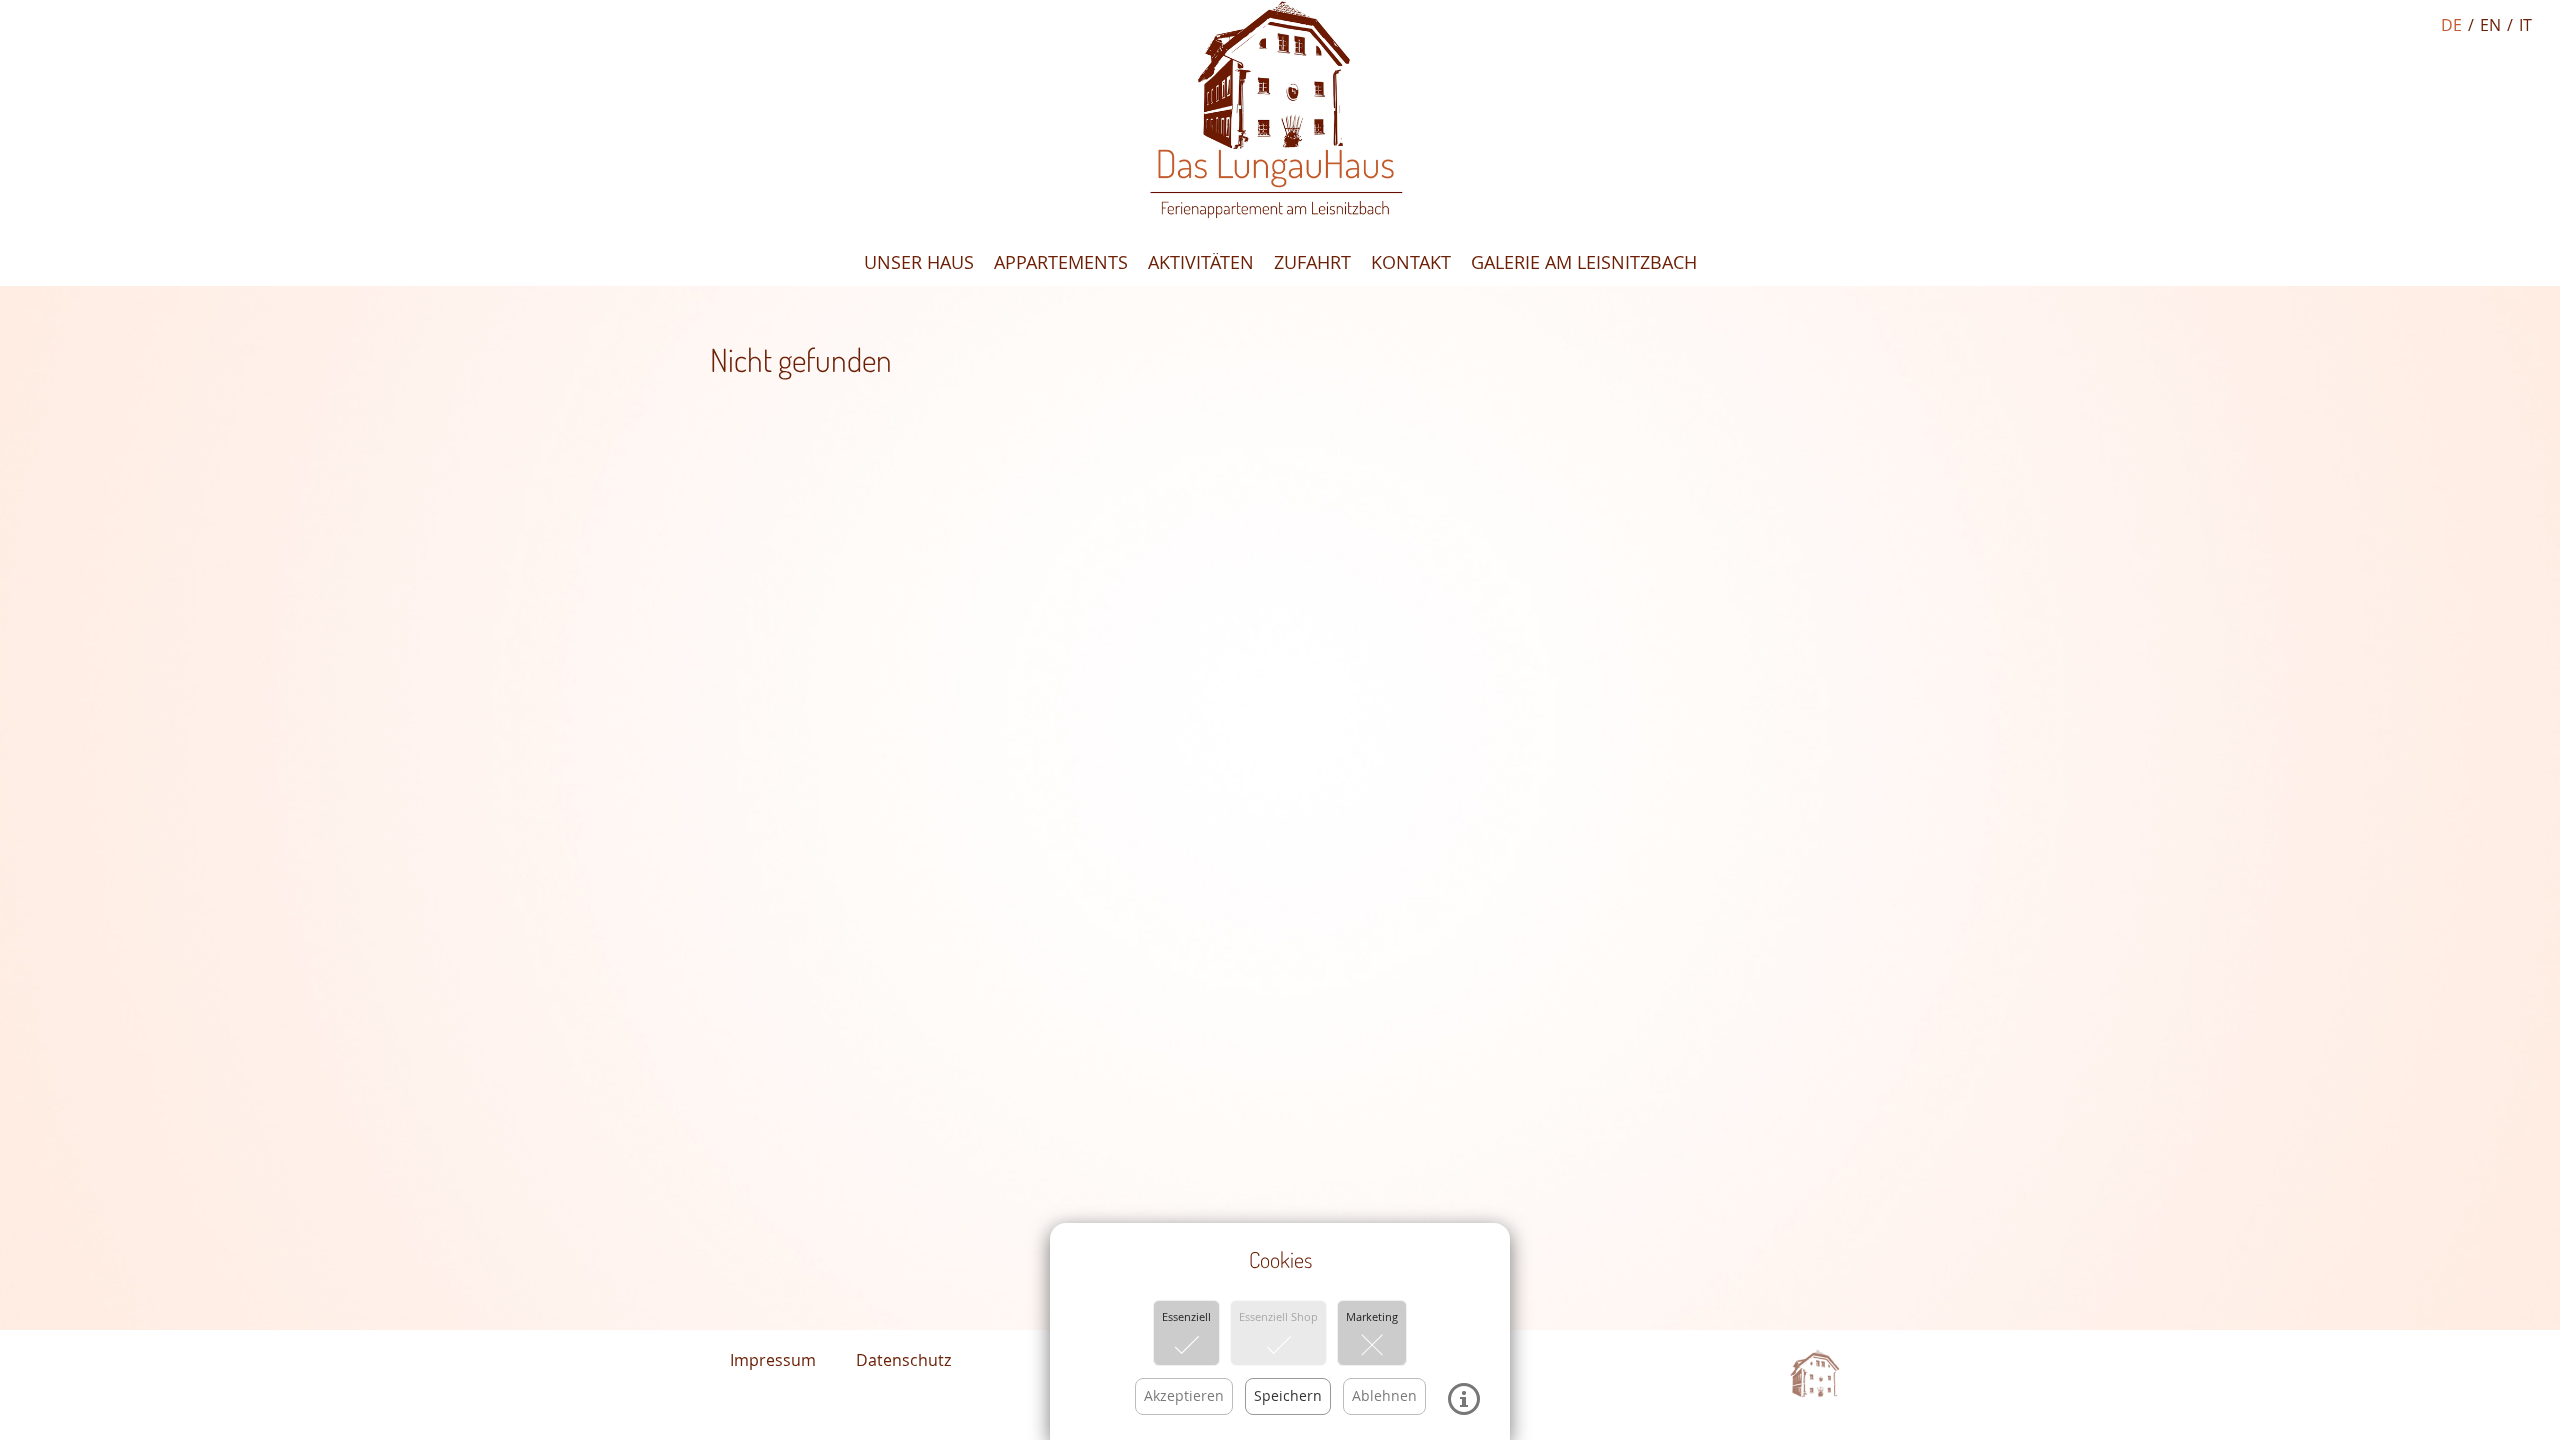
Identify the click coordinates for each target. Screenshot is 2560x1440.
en (2490, 25)
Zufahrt (1312, 262)
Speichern (1288, 1395)
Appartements (1061, 262)
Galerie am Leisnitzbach (1584, 262)
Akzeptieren (1184, 1395)
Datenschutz (903, 1360)
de (2451, 25)
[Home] (1280, 112)
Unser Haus (919, 262)
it (2525, 25)
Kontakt (1411, 262)
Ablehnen (1384, 1395)
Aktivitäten (1201, 262)
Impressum (773, 1360)
